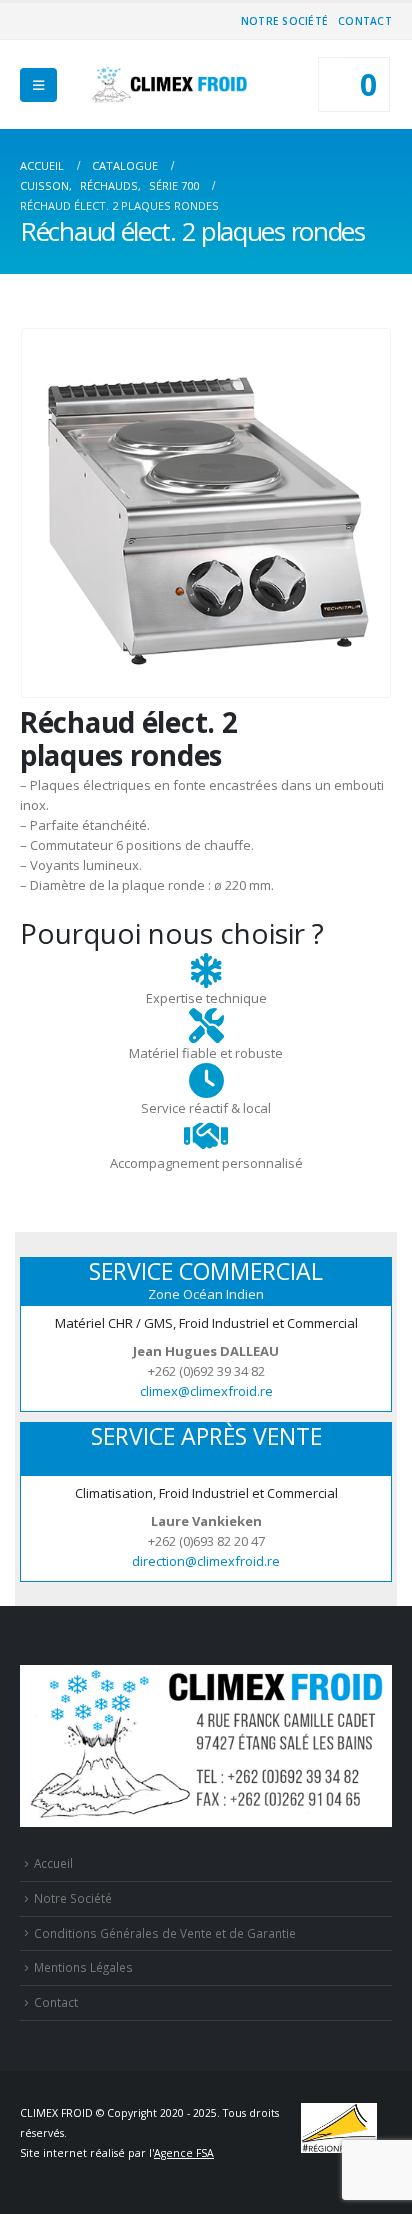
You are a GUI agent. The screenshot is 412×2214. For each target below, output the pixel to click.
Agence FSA (184, 2153)
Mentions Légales (83, 1967)
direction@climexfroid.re (206, 1561)
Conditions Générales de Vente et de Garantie (165, 1933)
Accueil (53, 1863)
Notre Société (284, 21)
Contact (365, 21)
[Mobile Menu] (38, 85)
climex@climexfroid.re (206, 1391)
